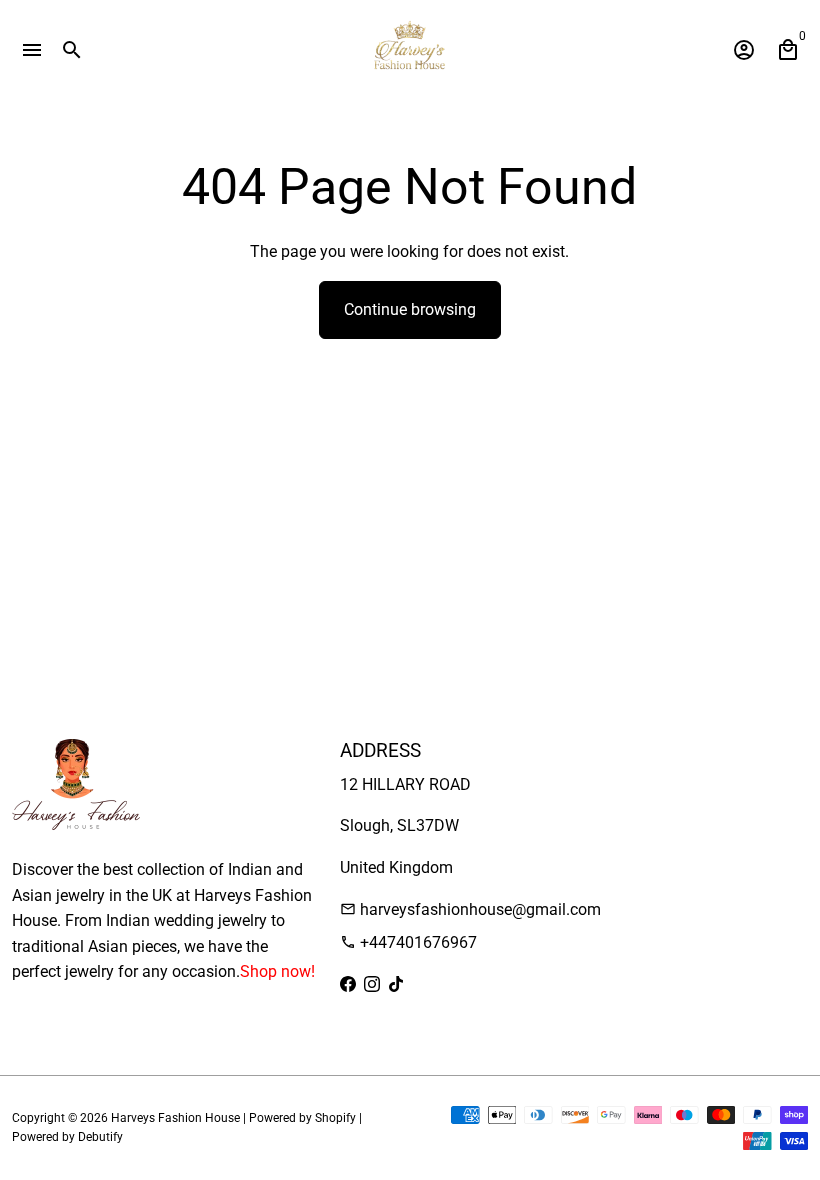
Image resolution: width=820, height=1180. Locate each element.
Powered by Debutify (67, 1137)
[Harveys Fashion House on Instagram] (372, 984)
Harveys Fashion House (175, 1118)
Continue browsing (410, 309)
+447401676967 (408, 942)
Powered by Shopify (302, 1118)
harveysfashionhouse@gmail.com (470, 909)
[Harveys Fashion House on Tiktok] (396, 984)
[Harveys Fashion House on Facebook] (348, 984)
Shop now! (277, 971)
